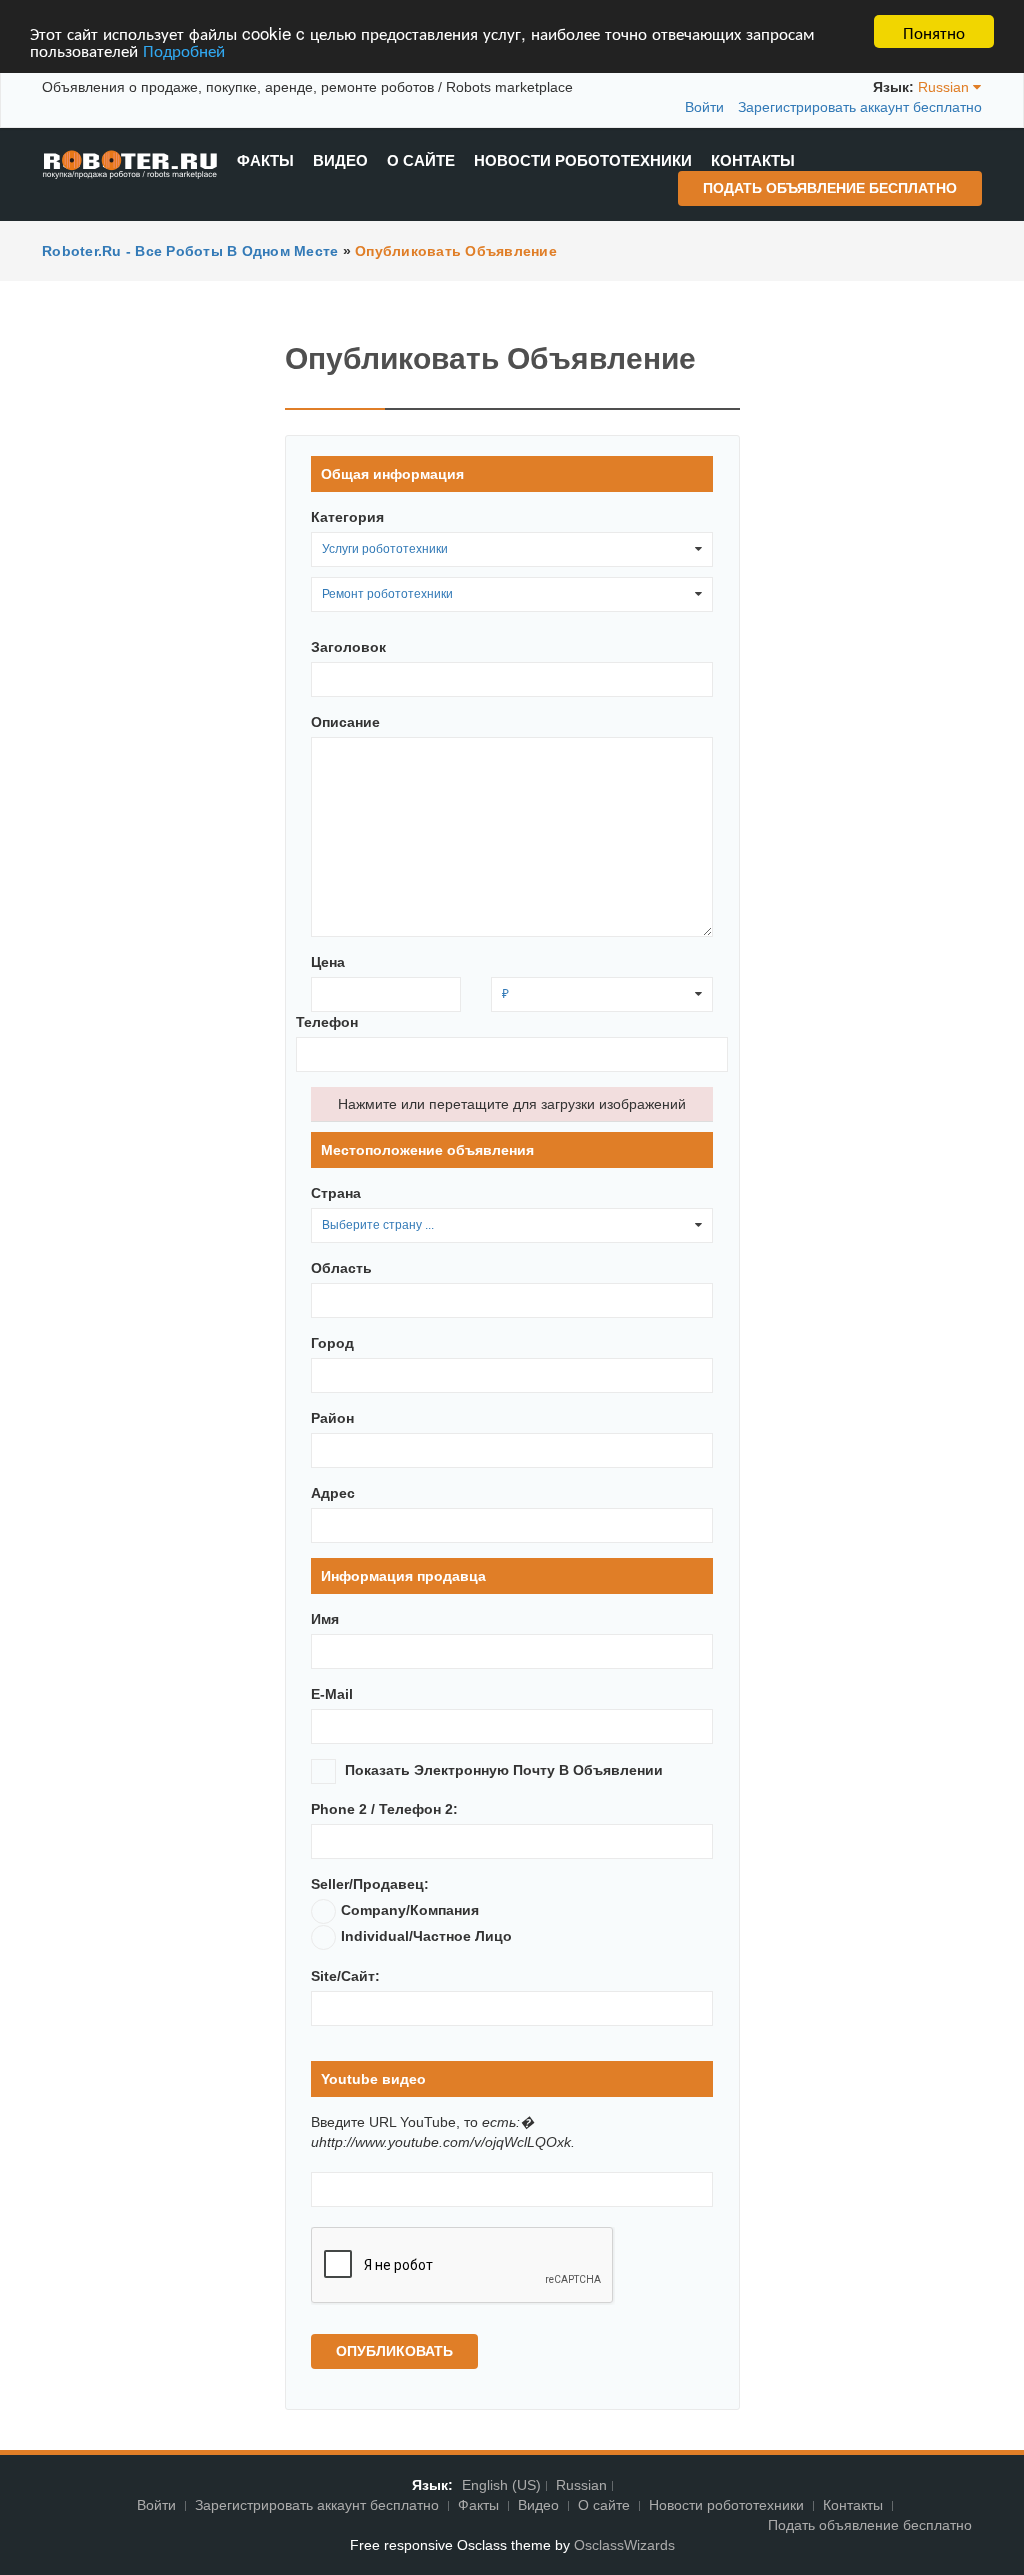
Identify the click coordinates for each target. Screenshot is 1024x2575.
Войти (704, 107)
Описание (345, 722)
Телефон (327, 1022)
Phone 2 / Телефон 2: (384, 1809)
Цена (328, 962)
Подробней (184, 49)
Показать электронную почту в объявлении (504, 1770)
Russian (581, 2485)
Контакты (753, 160)
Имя (325, 1619)
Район (332, 1418)
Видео (340, 160)
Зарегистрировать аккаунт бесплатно (860, 107)
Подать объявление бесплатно (830, 188)
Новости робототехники (583, 160)
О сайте (421, 160)
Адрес (333, 1493)
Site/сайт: (345, 1976)
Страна (336, 1193)
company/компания (410, 1910)
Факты (265, 160)
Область (341, 1268)
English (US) (501, 2485)
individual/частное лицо (426, 1936)
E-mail (332, 1694)
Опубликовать (394, 2351)
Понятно (934, 31)
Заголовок (348, 647)
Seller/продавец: (370, 1884)
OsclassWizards (624, 2545)
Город (332, 1343)
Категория (347, 517)
